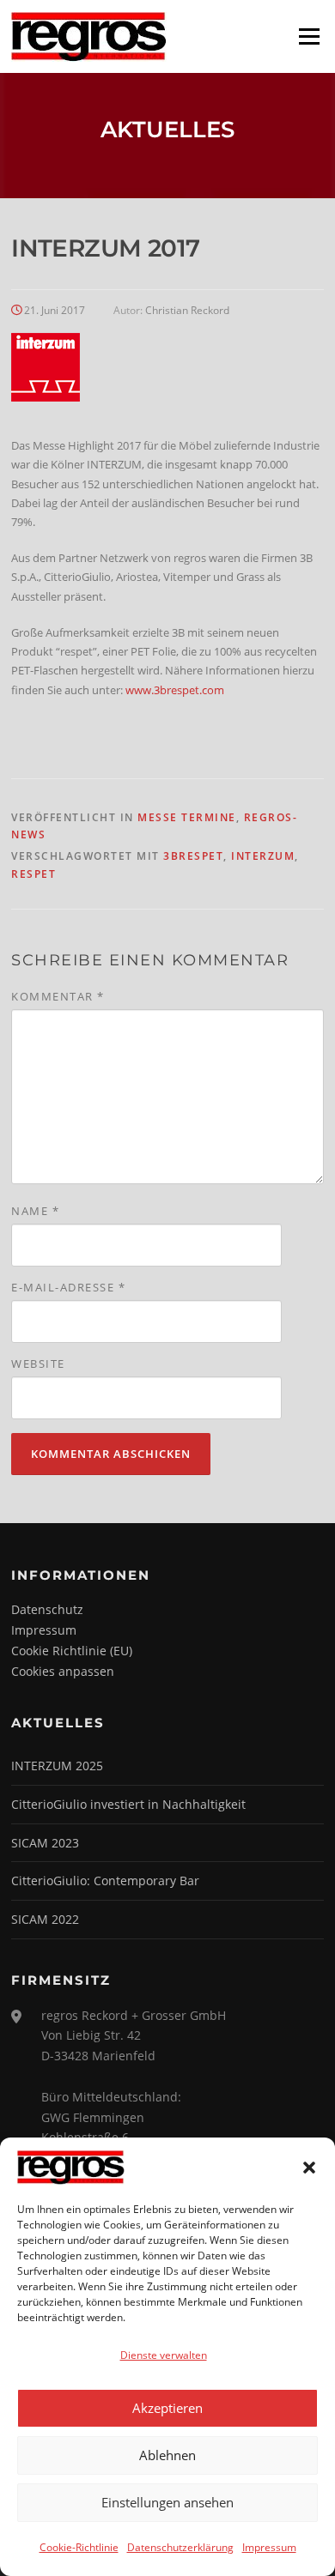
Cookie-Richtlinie (79, 2547)
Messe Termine (187, 817)
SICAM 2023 (45, 1843)
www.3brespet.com (175, 690)
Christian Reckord (187, 310)
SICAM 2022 (45, 1919)
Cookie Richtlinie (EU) (72, 1651)
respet (33, 874)
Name (35, 1211)
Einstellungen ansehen (167, 2502)
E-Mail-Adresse (68, 1287)
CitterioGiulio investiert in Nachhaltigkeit (128, 1804)
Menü (309, 36)
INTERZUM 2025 (57, 1766)
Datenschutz (47, 1609)
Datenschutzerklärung (180, 2547)
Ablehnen (167, 2455)
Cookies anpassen (63, 1671)
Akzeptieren (167, 2408)
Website (38, 1364)
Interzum (263, 856)
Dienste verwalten (164, 2355)
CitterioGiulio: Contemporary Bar (105, 1881)
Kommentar (58, 996)
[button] (309, 2168)
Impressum (269, 2547)
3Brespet (193, 856)
